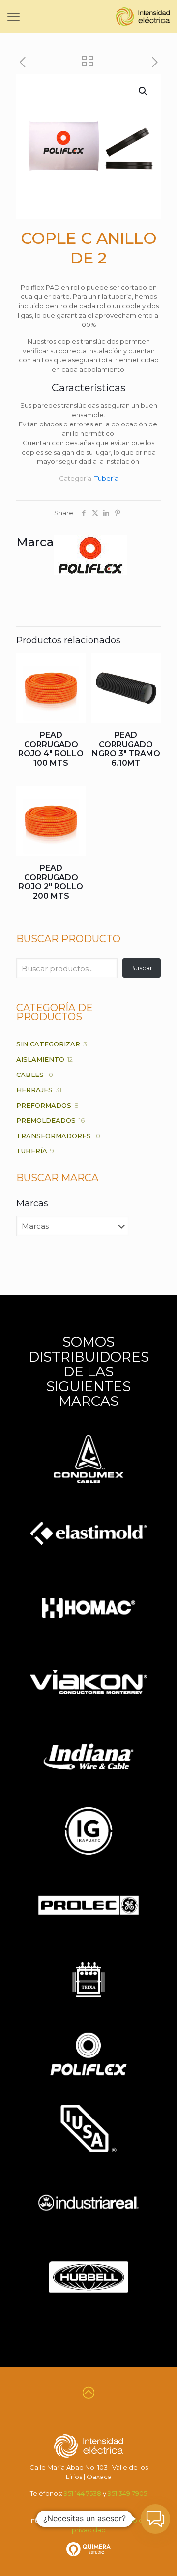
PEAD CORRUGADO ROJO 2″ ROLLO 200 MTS (51, 882)
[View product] (74, 665)
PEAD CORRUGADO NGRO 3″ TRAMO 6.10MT (126, 749)
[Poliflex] (90, 572)
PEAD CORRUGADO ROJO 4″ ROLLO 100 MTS (51, 749)
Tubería (106, 478)
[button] (144, 91)
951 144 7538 (83, 2493)
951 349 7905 (127, 2493)
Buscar (141, 968)
